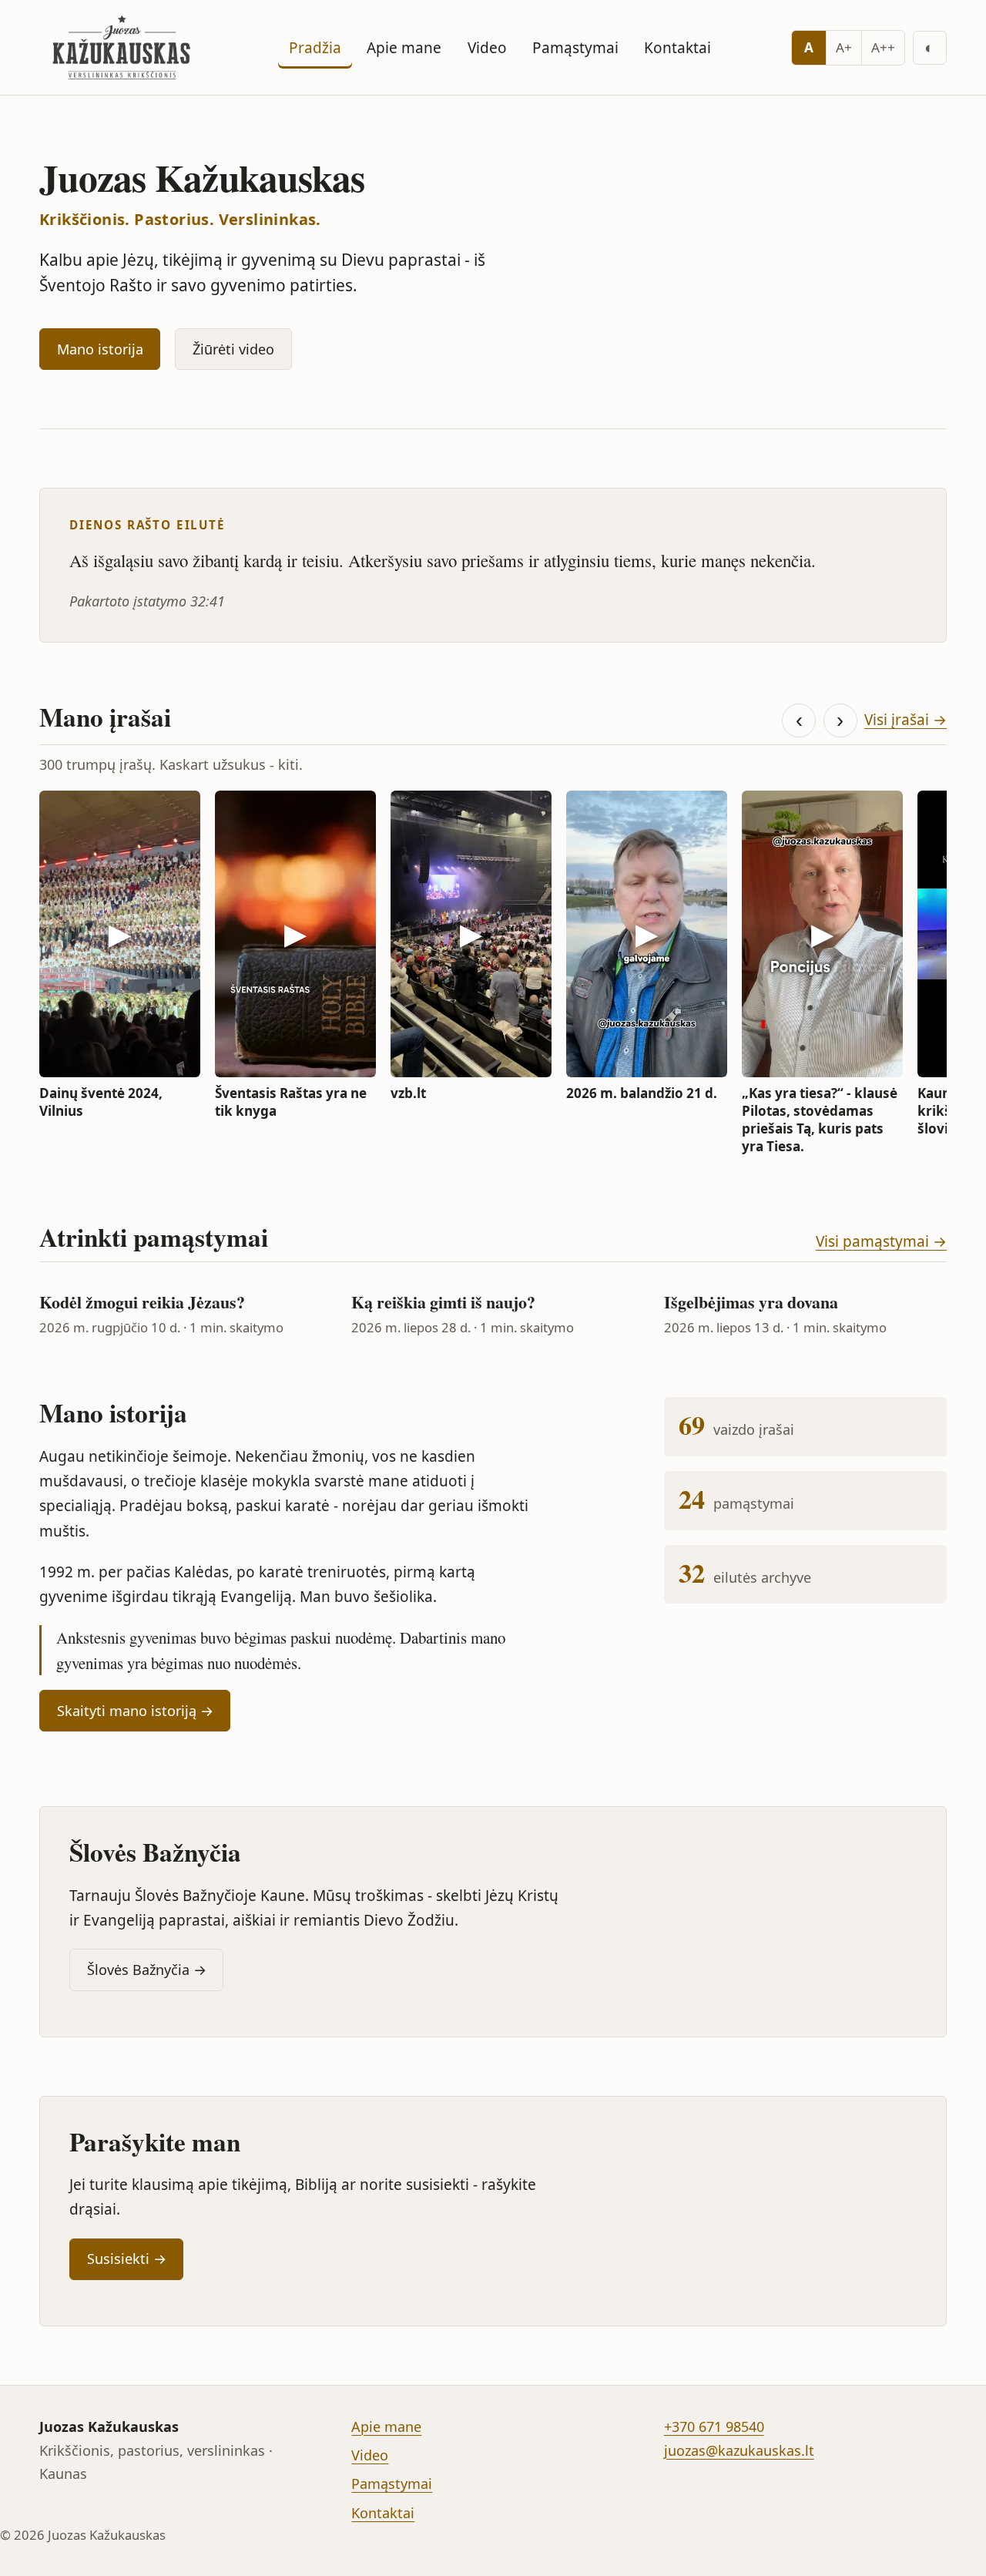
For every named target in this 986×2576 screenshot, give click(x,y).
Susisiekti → (127, 2259)
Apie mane (404, 48)
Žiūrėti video (233, 349)
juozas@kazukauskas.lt (739, 2450)
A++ (883, 47)
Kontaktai (677, 48)
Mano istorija (100, 349)
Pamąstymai (575, 48)
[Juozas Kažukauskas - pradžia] (124, 47)
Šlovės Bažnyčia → (147, 1970)
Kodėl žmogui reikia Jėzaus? (142, 1302)
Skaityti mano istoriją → (135, 1711)
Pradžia (315, 48)
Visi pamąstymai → (881, 1241)
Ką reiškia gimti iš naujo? (443, 1302)
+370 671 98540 (714, 2427)
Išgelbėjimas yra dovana (751, 1302)
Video (487, 48)
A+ (844, 47)
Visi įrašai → (906, 720)
